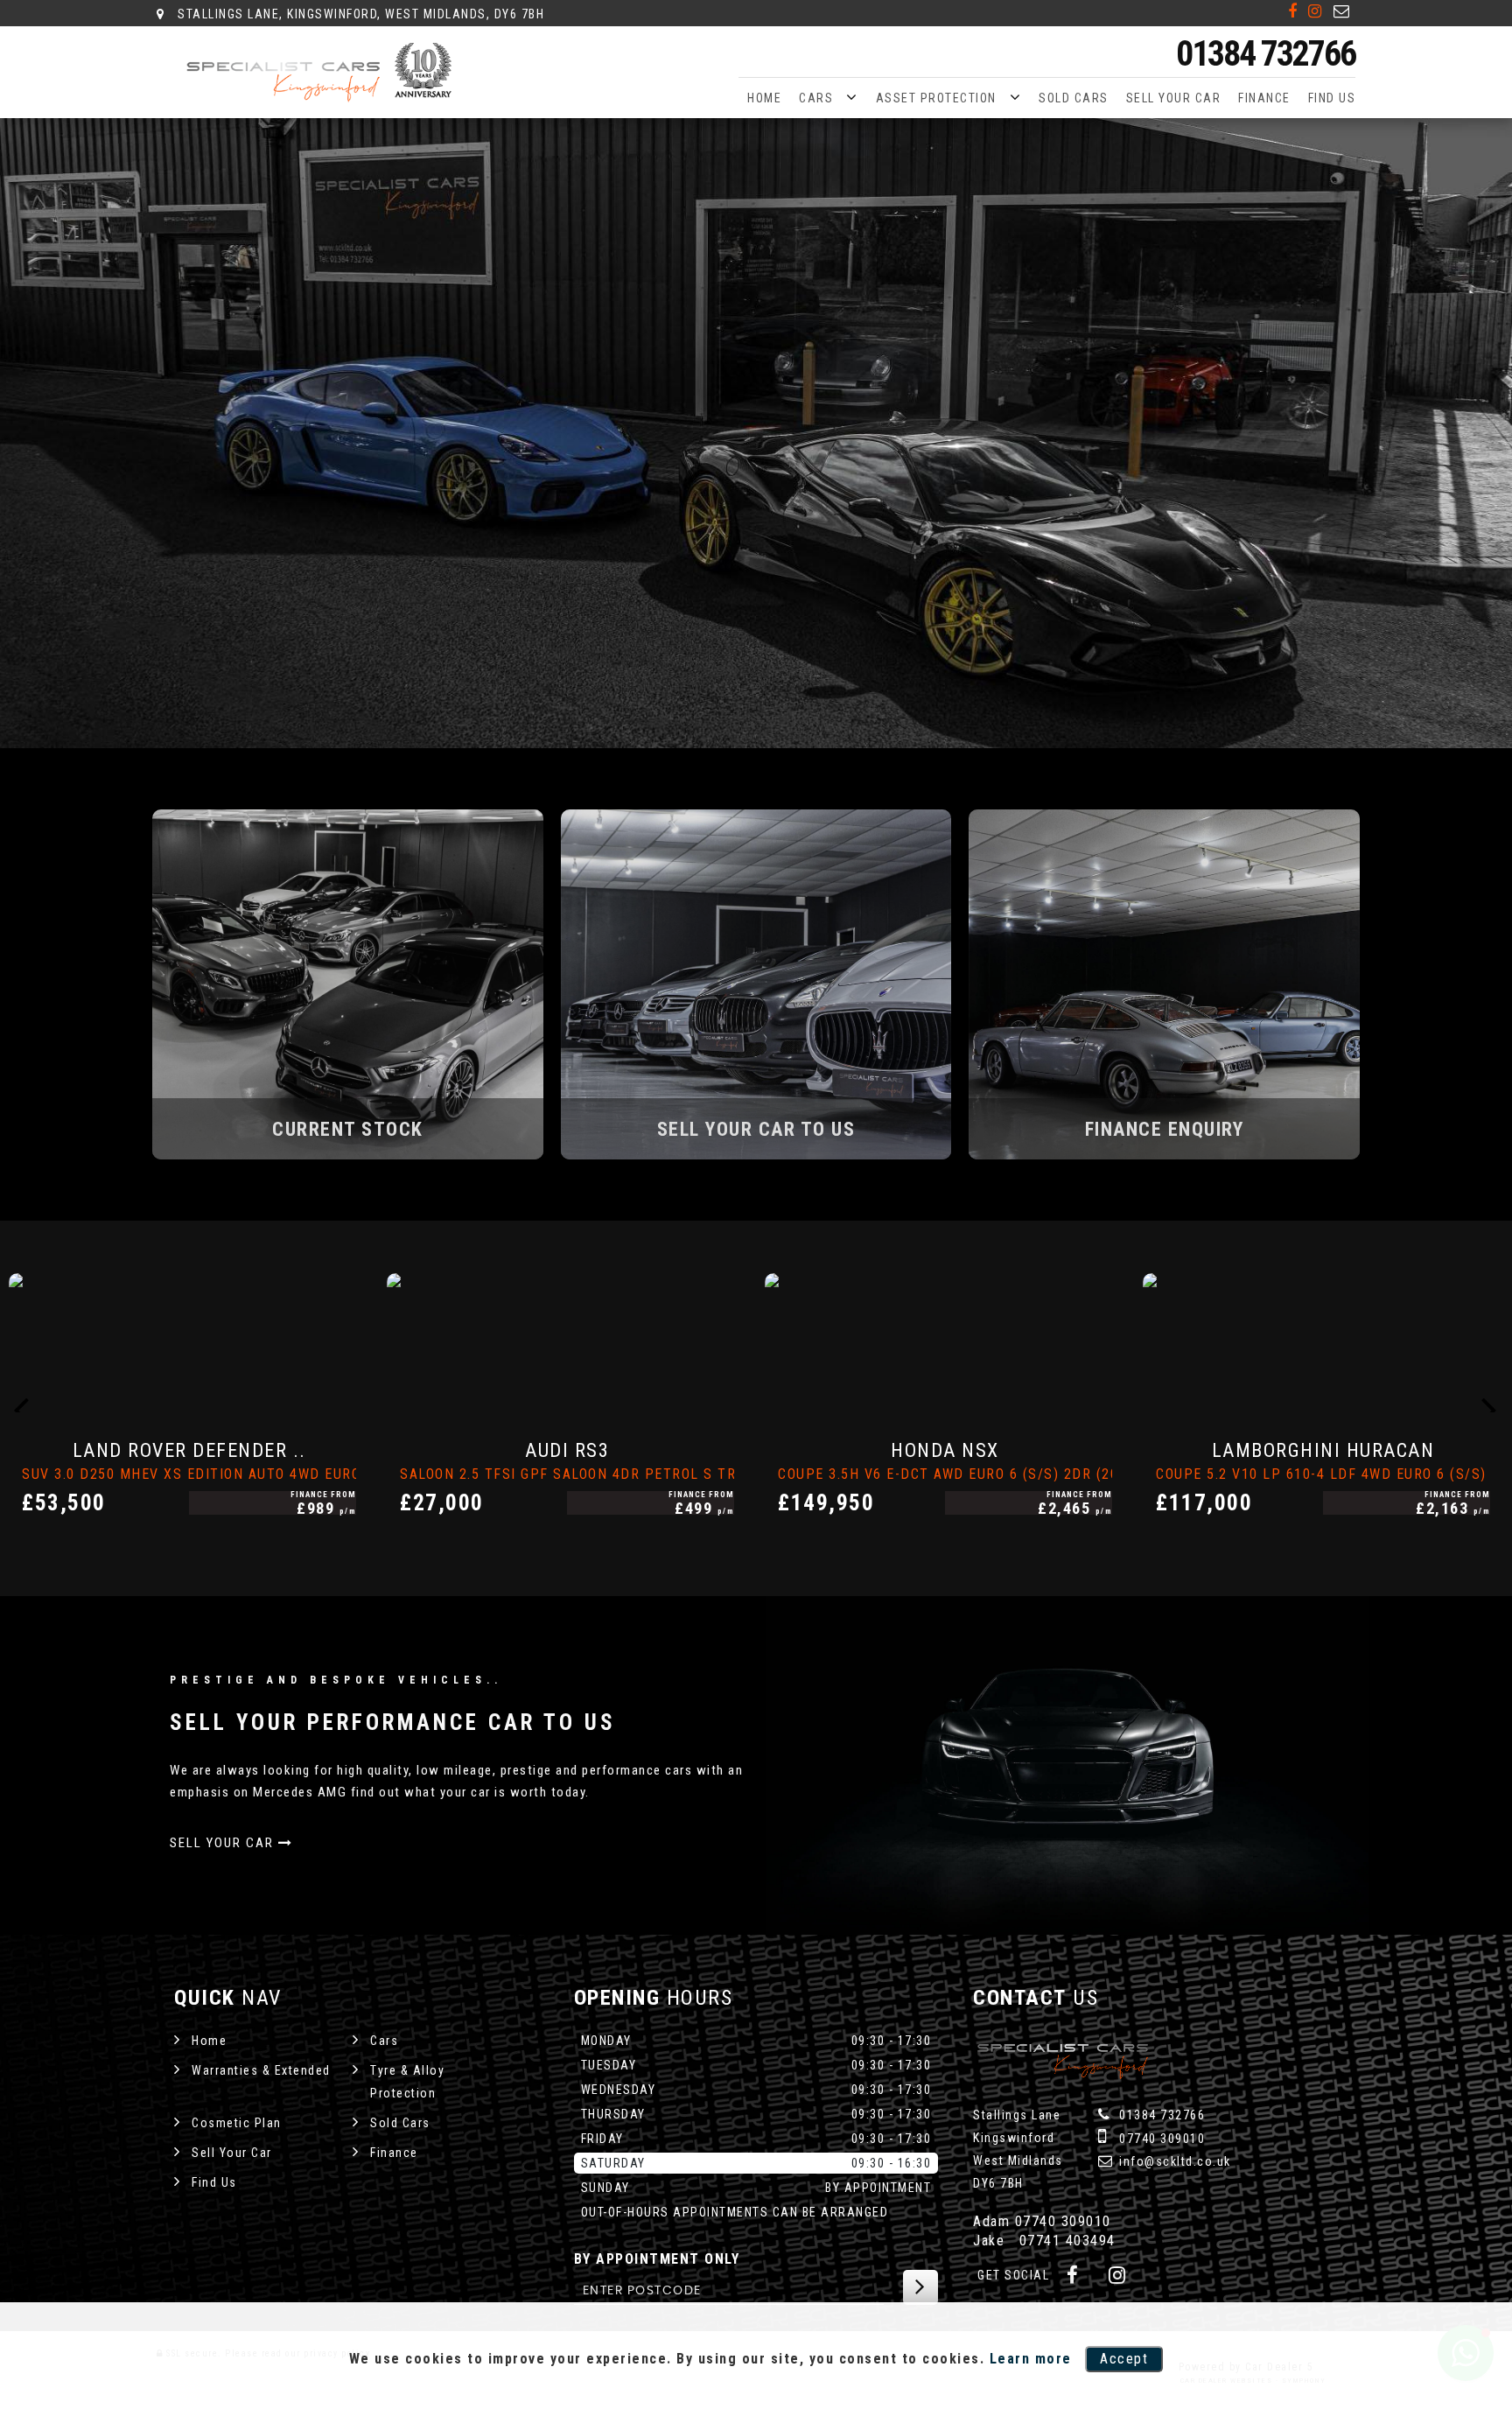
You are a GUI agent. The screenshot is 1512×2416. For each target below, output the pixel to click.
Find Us (1332, 98)
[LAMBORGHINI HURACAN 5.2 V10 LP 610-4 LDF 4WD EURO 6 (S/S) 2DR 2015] (1323, 1343)
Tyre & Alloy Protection (407, 2082)
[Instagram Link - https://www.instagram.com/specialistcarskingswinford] (1316, 11)
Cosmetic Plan (237, 2123)
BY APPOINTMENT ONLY (657, 2259)
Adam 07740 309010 (1042, 2221)
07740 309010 (1161, 2139)
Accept (1124, 2359)
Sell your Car (1174, 98)
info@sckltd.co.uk (1173, 2161)
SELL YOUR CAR (224, 1843)
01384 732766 (1266, 54)
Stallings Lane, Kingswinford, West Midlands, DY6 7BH (359, 14)
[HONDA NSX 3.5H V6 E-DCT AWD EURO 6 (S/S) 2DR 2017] (945, 1343)
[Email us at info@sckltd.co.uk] (1342, 11)
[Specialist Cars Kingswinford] (323, 73)
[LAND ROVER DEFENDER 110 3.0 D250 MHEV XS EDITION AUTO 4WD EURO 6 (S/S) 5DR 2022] (189, 1343)
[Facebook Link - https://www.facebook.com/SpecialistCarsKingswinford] (1293, 11)
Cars (816, 98)
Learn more (1031, 2359)
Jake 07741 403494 (1044, 2241)
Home (764, 98)
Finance (1264, 98)
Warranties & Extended (261, 2070)
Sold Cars (1074, 98)
